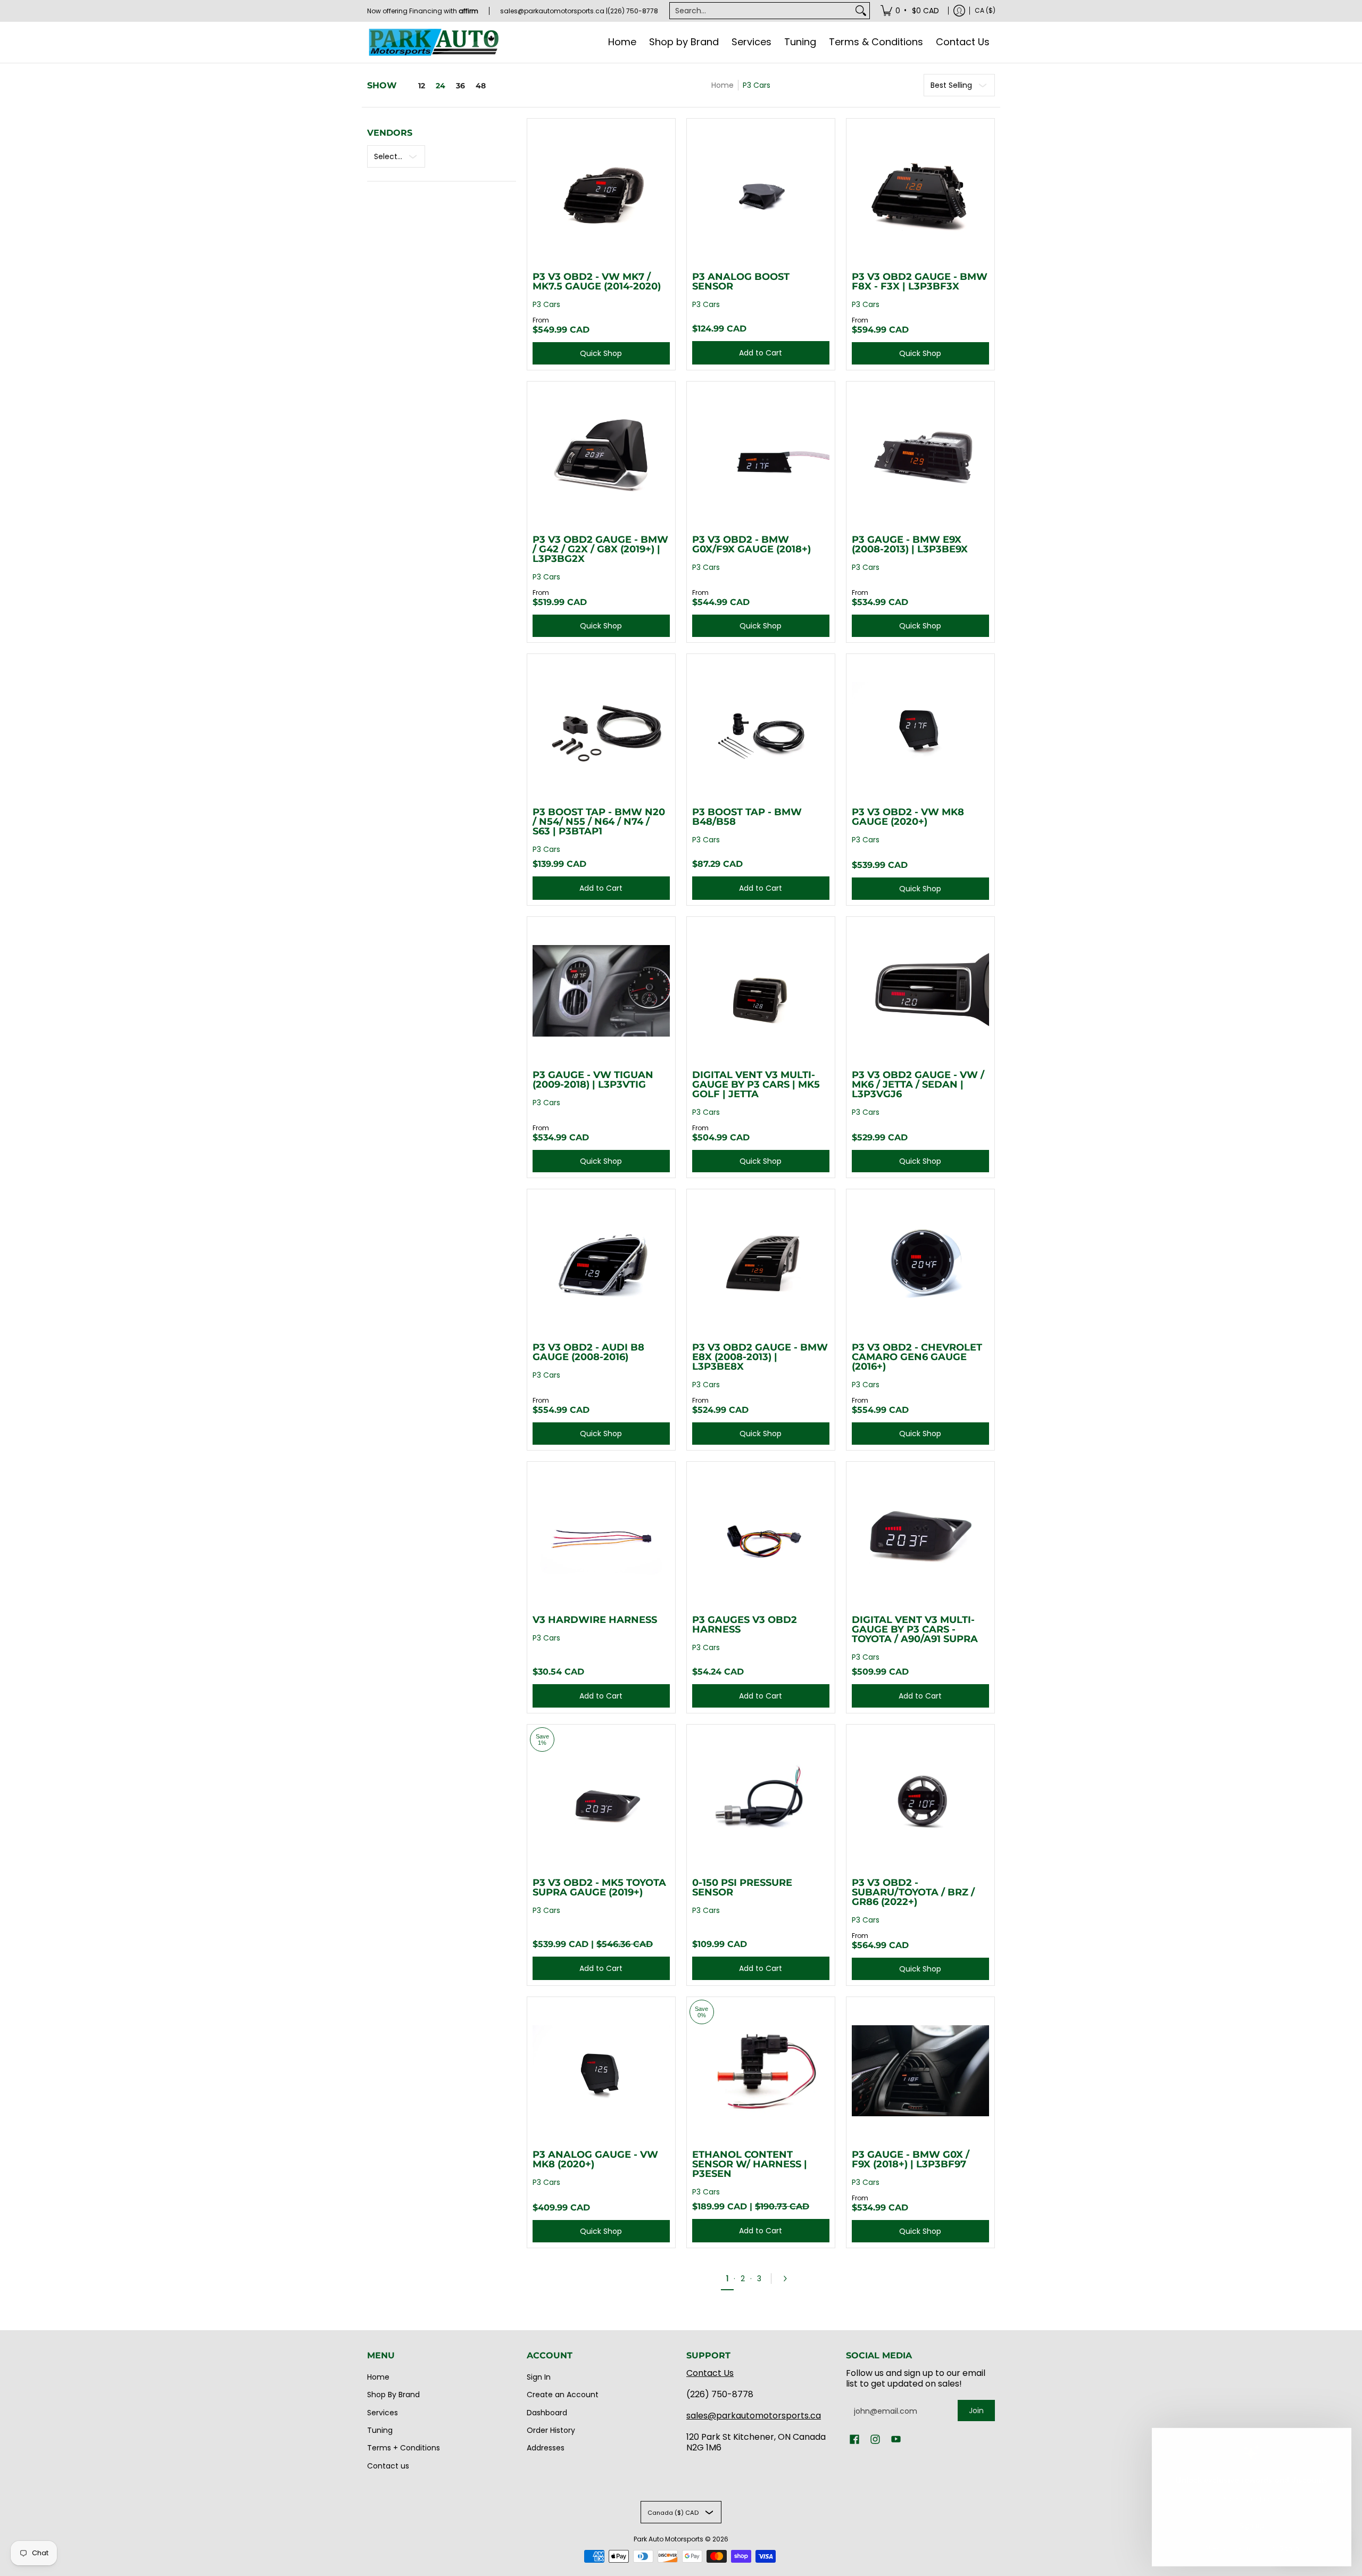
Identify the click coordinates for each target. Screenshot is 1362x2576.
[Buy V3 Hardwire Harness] (601, 1536)
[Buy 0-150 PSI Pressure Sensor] (761, 1799)
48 (481, 86)
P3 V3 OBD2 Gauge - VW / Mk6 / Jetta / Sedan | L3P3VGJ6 (918, 1084)
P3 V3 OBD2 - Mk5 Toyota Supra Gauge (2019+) (599, 1887)
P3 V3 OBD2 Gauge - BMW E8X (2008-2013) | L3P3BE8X (760, 1357)
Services (383, 2413)
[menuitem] (911, 11)
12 (422, 86)
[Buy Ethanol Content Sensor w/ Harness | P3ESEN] (761, 2071)
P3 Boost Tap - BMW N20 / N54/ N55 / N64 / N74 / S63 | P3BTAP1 (599, 822)
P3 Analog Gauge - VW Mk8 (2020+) (595, 2159)
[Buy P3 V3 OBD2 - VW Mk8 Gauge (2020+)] (920, 728)
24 (441, 86)
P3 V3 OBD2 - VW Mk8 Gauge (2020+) (908, 817)
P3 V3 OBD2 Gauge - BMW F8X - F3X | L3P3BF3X (920, 281)
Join (976, 2411)
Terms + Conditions (404, 2448)
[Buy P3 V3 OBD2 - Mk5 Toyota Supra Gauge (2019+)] (601, 1799)
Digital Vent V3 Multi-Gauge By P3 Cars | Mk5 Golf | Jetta (756, 1084)
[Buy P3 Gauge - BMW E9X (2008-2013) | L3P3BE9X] (920, 455)
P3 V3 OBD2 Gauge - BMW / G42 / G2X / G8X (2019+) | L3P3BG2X (600, 549)
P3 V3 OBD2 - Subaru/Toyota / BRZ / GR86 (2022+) (913, 1892)
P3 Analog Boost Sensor (741, 281)
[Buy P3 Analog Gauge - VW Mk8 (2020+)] (601, 2071)
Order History (551, 2430)
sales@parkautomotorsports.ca (754, 2416)
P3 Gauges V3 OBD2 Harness (745, 1625)
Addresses (546, 2448)
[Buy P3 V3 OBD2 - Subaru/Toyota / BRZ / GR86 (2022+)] (920, 1799)
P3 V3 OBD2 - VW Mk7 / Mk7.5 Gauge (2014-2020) (597, 281)
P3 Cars (757, 85)
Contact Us (710, 2373)
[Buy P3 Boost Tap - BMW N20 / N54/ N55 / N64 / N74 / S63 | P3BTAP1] (601, 728)
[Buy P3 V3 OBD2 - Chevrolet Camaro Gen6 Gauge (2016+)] (920, 1263)
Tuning (380, 2430)
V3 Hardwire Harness (595, 1620)
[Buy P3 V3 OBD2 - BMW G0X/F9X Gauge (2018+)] (761, 455)
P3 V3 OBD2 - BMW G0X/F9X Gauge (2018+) (751, 544)
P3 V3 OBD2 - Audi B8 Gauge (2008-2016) (588, 1352)
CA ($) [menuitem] (985, 10)
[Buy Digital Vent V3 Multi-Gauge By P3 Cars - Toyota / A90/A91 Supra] (920, 1536)
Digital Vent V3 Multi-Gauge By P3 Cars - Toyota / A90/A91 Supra (915, 1629)
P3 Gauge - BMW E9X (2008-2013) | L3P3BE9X (910, 544)
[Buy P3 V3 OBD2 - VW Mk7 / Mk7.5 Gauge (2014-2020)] (601, 193)
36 (460, 86)
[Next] (788, 2279)
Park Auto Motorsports (668, 2539)
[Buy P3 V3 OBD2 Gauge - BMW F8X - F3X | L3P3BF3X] (920, 193)
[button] (854, 2440)
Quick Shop (601, 353)
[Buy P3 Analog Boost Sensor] (761, 193)
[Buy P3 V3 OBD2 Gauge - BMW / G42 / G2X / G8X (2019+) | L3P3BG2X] (601, 455)
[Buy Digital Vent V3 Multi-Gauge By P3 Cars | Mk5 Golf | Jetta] (761, 991)
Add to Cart (761, 353)
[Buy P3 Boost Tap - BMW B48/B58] (761, 728)
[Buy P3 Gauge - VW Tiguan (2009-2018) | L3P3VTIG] (601, 991)
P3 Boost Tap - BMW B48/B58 (747, 817)
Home (722, 85)
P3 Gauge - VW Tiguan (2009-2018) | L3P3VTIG (593, 1080)
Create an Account (563, 2395)
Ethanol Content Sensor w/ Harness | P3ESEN (750, 2164)
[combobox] (761, 11)
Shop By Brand (393, 2395)
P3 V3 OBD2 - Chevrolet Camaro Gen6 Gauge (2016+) (917, 1357)
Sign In (539, 2377)
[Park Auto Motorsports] (434, 42)
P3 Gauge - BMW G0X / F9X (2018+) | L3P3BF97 (911, 2159)
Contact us (388, 2466)
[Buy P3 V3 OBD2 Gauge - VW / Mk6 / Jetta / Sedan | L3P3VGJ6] (920, 991)
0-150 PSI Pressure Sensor (742, 1887)
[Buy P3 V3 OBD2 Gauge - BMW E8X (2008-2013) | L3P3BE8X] (761, 1263)
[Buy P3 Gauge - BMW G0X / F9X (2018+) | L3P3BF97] (920, 2071)
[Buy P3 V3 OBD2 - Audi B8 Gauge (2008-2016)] (601, 1263)
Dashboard (547, 2413)
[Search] (861, 11)
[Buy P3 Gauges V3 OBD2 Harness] (761, 1536)
